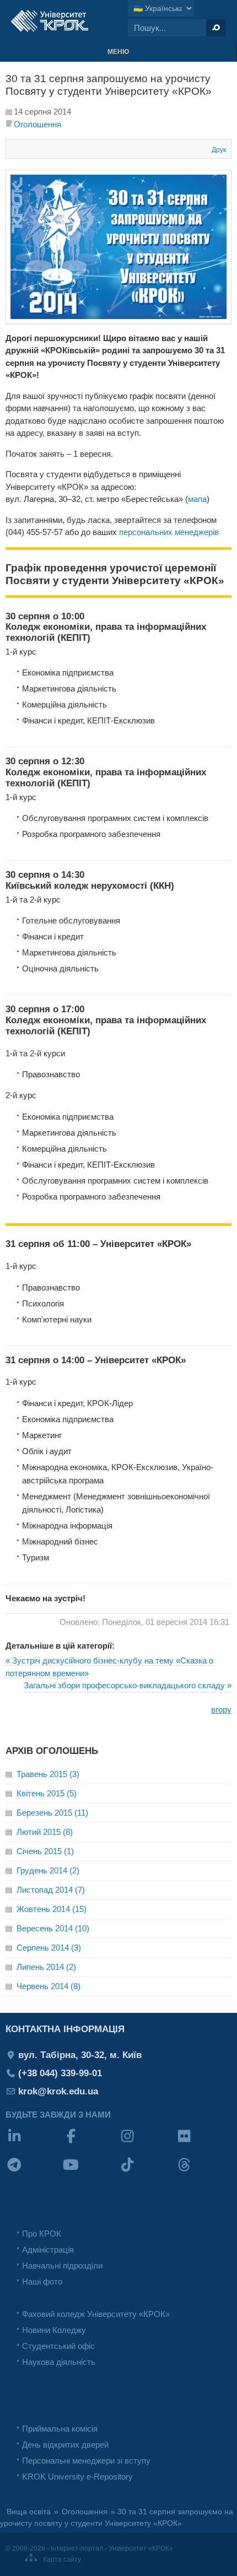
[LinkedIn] (34, 2143)
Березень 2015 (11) (52, 1813)
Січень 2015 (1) (45, 1851)
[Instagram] (147, 2143)
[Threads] (204, 2172)
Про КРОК (42, 2234)
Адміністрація (48, 2250)
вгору (221, 1710)
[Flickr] (204, 2143)
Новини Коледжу (54, 2330)
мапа (197, 499)
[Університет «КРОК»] (50, 21)
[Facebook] (91, 2143)
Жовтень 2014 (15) (52, 1909)
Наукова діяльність (59, 2362)
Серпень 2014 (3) (49, 1948)
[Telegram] (34, 2172)
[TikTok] (147, 2172)
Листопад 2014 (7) (51, 1890)
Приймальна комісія (60, 2429)
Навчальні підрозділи (62, 2266)
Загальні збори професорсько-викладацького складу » (128, 1685)
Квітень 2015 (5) (47, 1793)
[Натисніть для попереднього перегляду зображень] (118, 321)
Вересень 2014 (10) (53, 1928)
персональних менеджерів (169, 532)
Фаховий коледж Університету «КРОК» (96, 2314)
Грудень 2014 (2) (48, 1870)
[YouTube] (91, 2172)
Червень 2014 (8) (49, 1986)
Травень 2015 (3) (48, 1774)
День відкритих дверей (65, 2445)
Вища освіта (29, 2512)
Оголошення (37, 124)
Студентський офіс (58, 2346)
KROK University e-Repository (77, 2477)
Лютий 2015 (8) (45, 1832)
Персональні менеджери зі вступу (86, 2461)
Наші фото (42, 2281)
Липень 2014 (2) (46, 1967)
